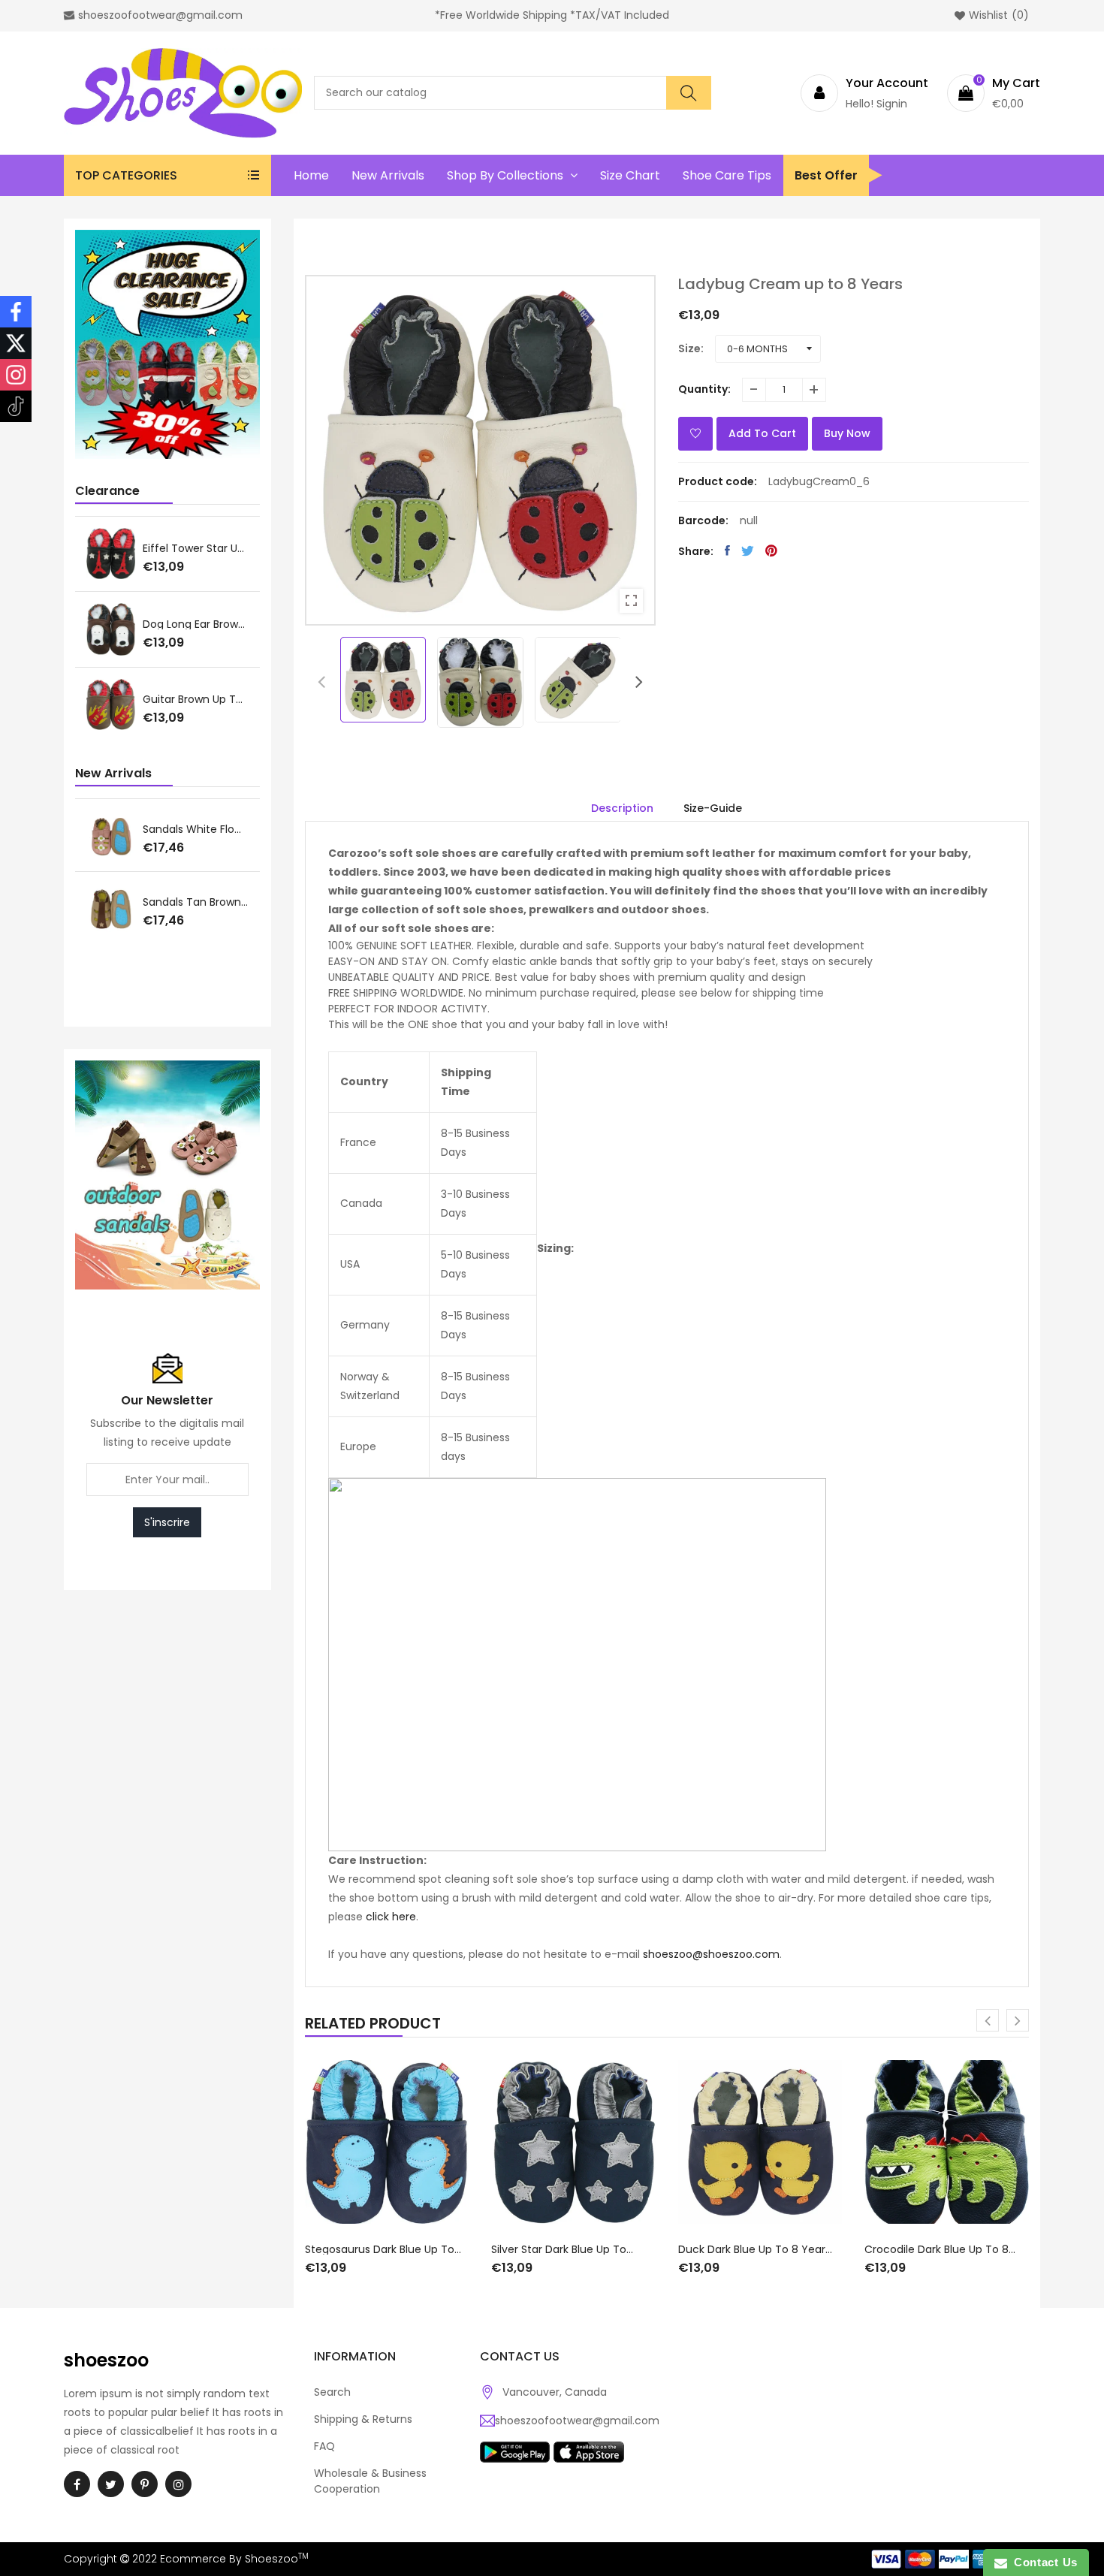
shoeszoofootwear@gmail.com (577, 2421)
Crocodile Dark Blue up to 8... (940, 2249)
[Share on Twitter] (748, 550)
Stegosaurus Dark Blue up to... (383, 2249)
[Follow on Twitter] (16, 343)
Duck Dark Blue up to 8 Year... (755, 2249)
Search (332, 2392)
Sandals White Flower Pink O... (196, 829)
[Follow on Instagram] (16, 375)
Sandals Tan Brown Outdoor (196, 902)
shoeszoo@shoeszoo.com (711, 1954)
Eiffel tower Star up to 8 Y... (196, 548)
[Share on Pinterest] (771, 550)
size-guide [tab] (713, 808)
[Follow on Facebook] (16, 312)
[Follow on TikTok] (16, 406)
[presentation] (321, 682)
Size (689, 348)
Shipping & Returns (363, 2419)
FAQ (324, 2446)
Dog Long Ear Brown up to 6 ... (196, 624)
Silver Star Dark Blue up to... (562, 2249)
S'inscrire (167, 1522)
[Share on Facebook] (727, 550)
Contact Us (1042, 2562)
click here (391, 1917)
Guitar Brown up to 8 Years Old (196, 699)
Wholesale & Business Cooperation (370, 2481)
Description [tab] (622, 808)
